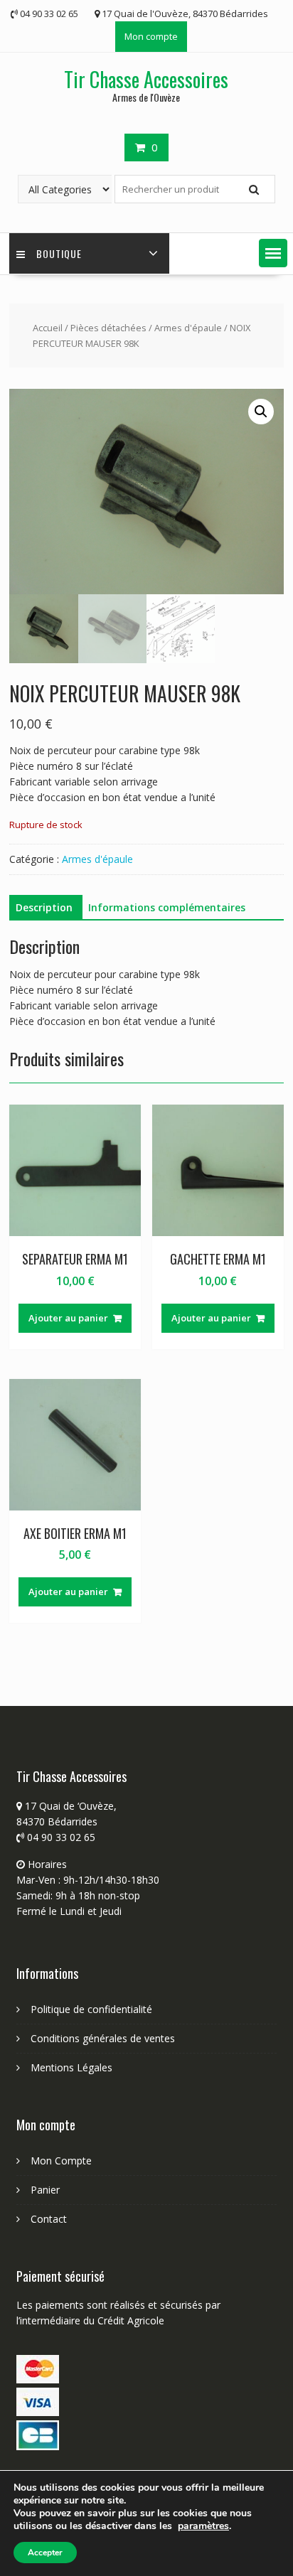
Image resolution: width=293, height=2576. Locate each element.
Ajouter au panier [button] (68, 1318)
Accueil (48, 328)
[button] (273, 253)
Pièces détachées (108, 328)
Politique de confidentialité (91, 2009)
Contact (49, 2219)
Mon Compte (61, 2161)
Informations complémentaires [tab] (167, 907)
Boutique (59, 253)
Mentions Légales (71, 2067)
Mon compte (151, 36)
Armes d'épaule (188, 328)
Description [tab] (44, 907)
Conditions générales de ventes (103, 2038)
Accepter (45, 2553)
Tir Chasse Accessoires (146, 79)
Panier (45, 2190)
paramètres (203, 2526)
